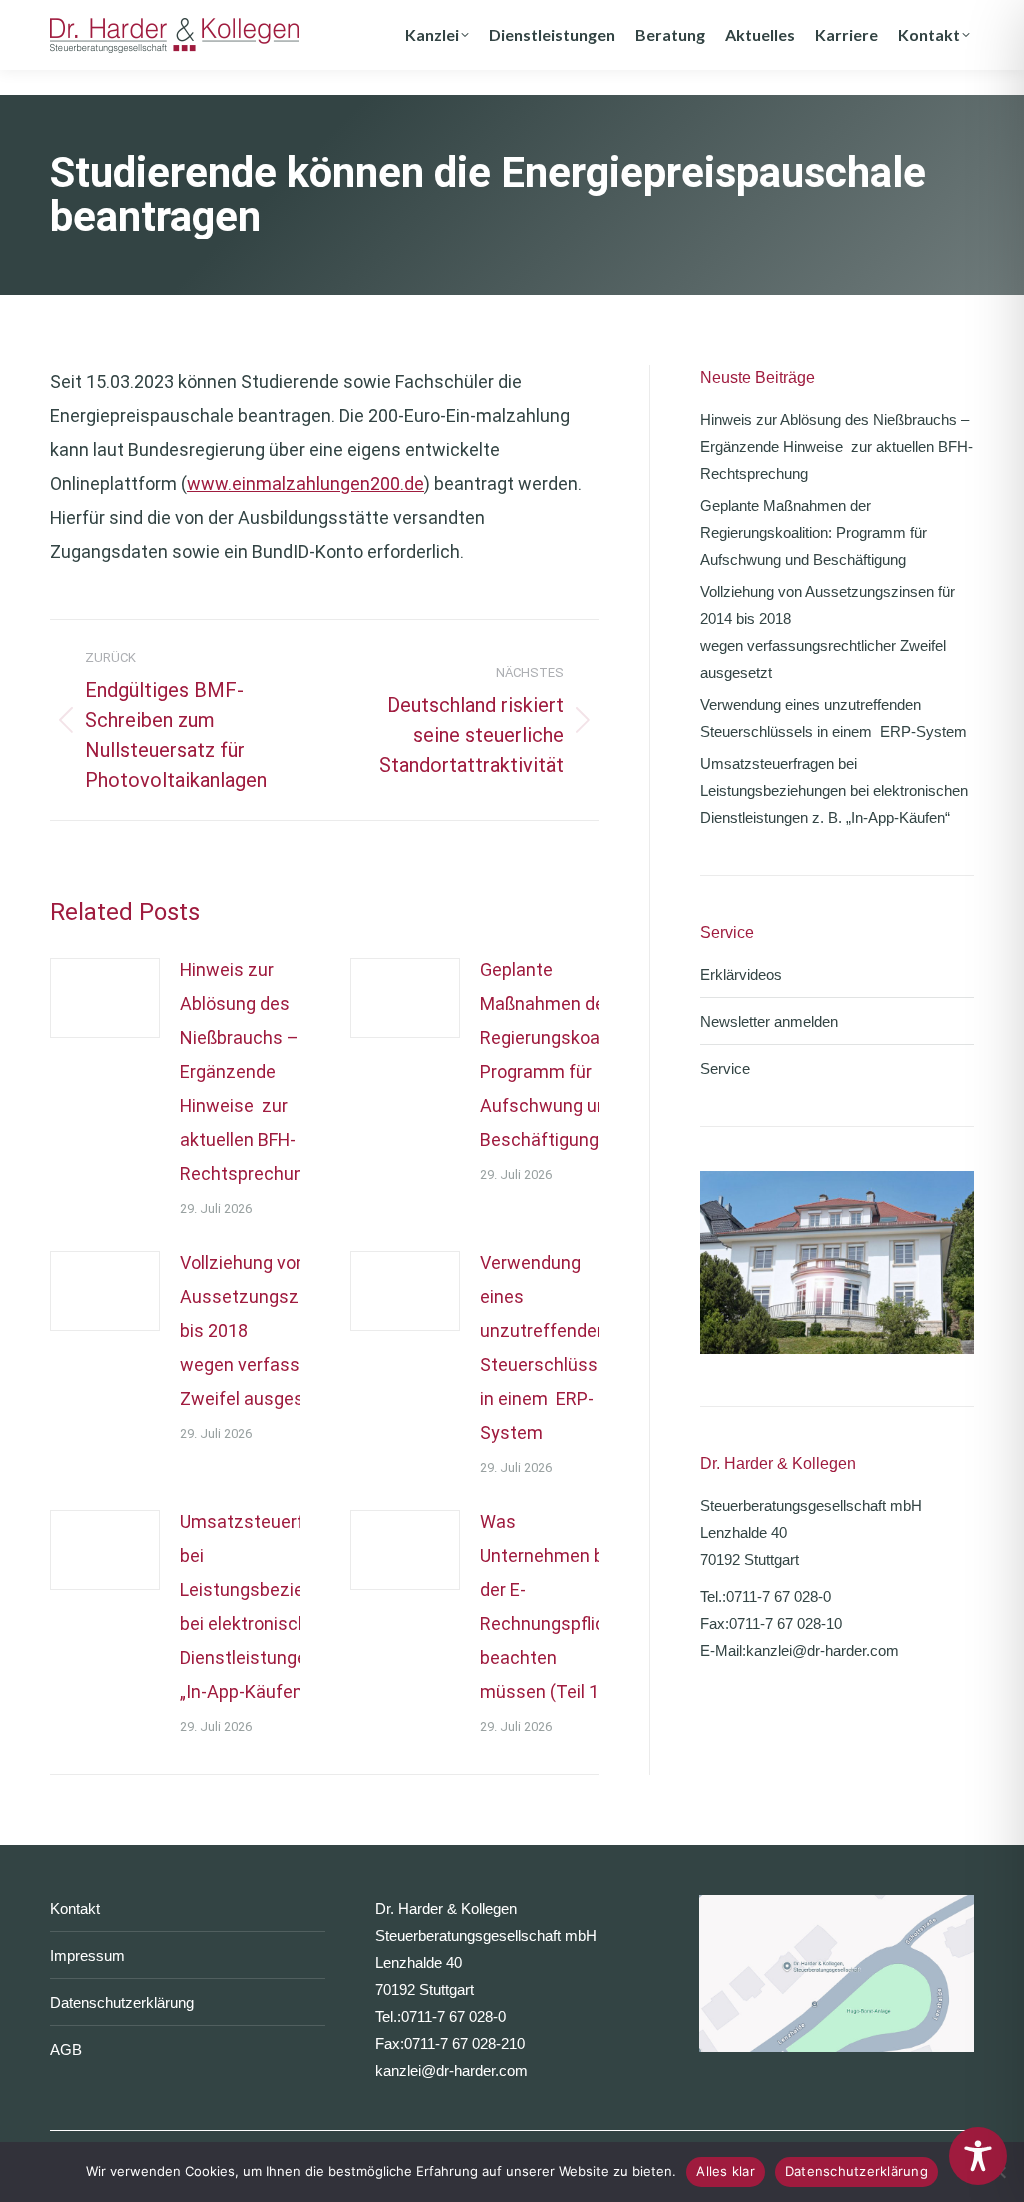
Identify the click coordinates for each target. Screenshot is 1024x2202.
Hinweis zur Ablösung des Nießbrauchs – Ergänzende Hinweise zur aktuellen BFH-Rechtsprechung (247, 1071)
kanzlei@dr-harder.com (822, 1650)
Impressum (87, 1955)
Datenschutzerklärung (122, 2002)
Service (725, 1068)
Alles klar (725, 2171)
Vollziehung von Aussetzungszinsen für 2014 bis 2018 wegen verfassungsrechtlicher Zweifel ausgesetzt (827, 632)
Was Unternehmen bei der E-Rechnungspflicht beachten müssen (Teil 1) (551, 1606)
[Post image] (105, 998)
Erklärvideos (741, 974)
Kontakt (75, 1908)
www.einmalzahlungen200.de (305, 483)
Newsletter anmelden (769, 1021)
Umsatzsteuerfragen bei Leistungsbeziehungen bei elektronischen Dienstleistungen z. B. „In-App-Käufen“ (272, 1606)
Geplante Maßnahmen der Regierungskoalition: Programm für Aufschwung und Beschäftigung (561, 1054)
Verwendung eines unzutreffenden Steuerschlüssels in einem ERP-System (551, 1347)
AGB (66, 2049)
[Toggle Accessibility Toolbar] (978, 2156)
